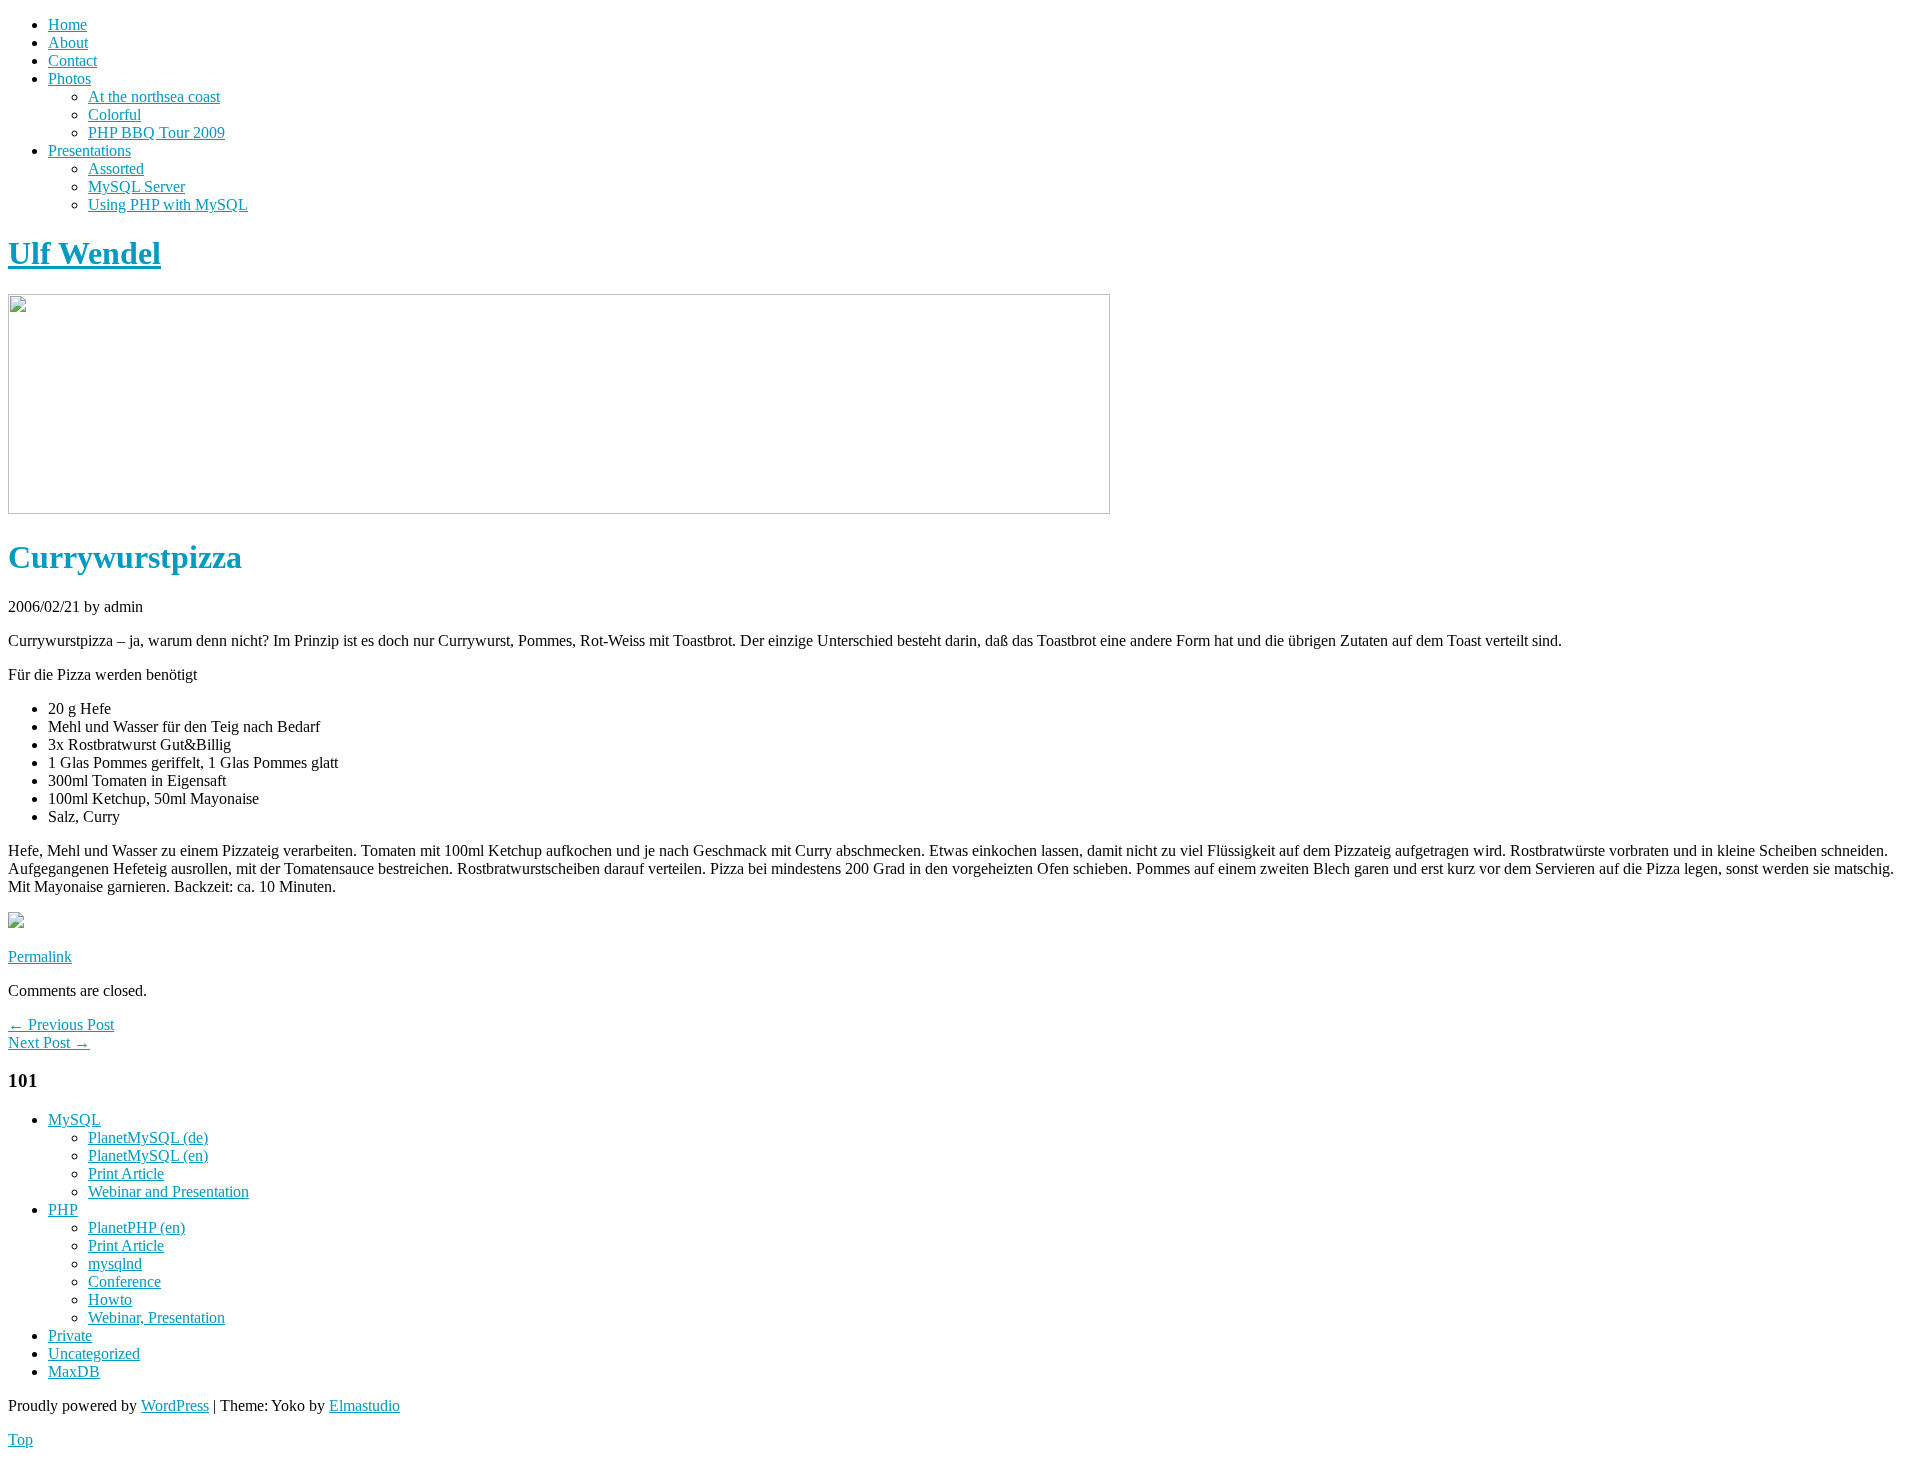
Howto (110, 1299)
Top (20, 1439)
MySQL (74, 1119)
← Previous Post (61, 1024)
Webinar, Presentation (156, 1317)
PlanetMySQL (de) (148, 1137)
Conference (124, 1281)
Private (70, 1335)
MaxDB (74, 1371)
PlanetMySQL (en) (148, 1155)
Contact (72, 60)
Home (67, 24)
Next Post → (49, 1042)
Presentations (89, 150)
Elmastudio (364, 1405)
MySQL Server (136, 186)
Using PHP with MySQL (168, 204)
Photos (69, 78)
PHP (63, 1209)
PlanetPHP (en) (136, 1227)
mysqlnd (115, 1263)
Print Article (126, 1173)
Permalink (40, 956)
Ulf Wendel (84, 253)
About (68, 42)
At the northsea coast (154, 96)
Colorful (114, 114)
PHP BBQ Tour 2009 (156, 132)
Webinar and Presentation (168, 1191)
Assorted (116, 168)
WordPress (175, 1405)
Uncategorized (94, 1353)
